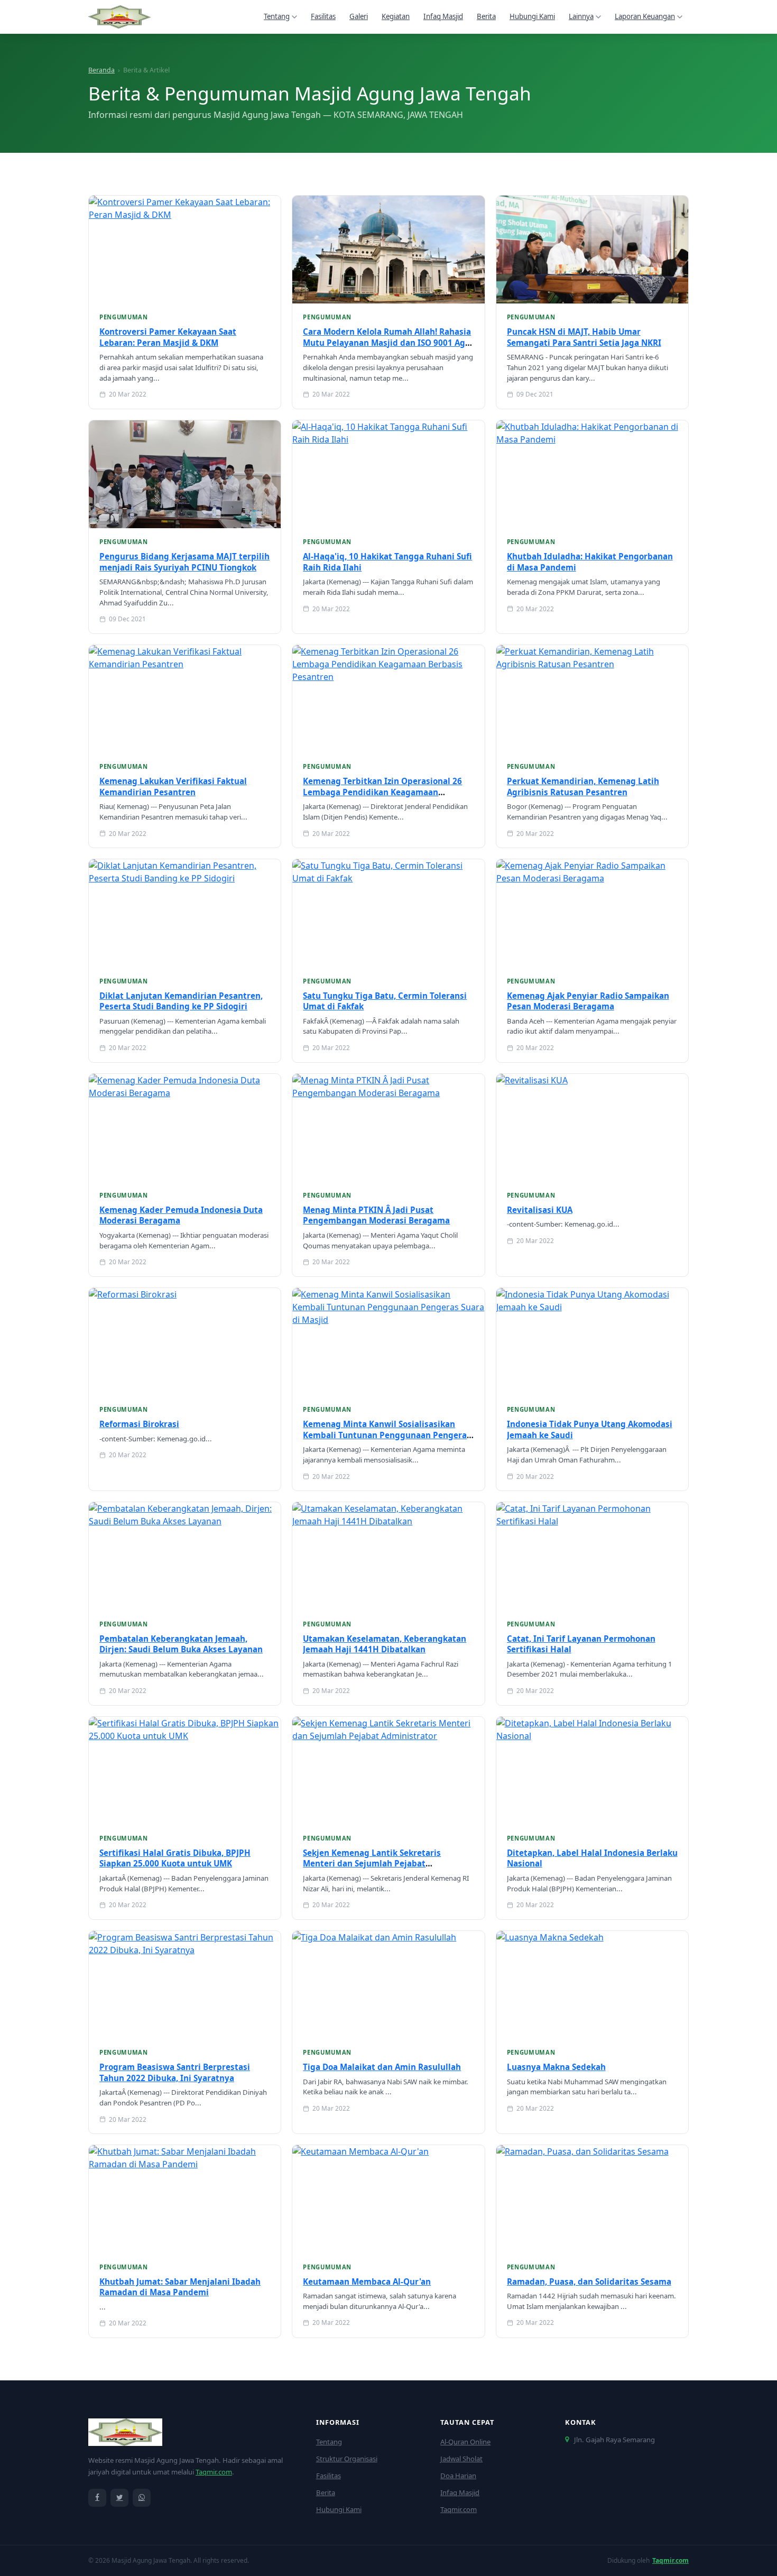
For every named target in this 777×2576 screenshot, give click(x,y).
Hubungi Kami (532, 16)
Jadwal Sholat (461, 2459)
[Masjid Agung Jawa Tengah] (119, 17)
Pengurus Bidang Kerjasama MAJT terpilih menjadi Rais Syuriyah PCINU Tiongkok (184, 562)
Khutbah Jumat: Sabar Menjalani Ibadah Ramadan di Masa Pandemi (180, 2287)
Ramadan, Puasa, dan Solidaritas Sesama (589, 2281)
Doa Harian (458, 2476)
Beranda (101, 70)
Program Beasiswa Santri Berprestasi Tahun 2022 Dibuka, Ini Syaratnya (175, 2072)
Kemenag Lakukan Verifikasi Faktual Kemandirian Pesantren (173, 786)
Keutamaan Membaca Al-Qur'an (367, 2281)
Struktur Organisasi (347, 2459)
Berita (486, 16)
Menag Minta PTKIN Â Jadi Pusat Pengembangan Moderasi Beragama (376, 1215)
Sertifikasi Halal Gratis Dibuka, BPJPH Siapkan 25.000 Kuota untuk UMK (175, 1858)
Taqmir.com (214, 2472)
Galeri (359, 16)
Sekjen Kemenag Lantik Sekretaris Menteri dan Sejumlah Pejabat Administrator (372, 1864)
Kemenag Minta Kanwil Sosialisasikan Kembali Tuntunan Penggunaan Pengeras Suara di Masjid (387, 1435)
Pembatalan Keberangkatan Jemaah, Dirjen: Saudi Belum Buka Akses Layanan (181, 1644)
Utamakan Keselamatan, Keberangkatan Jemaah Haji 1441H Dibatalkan (385, 1644)
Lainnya (581, 16)
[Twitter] (119, 2498)
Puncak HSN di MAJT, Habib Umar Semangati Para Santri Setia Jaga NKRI (584, 337)
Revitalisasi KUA (540, 1210)
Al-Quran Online (465, 2442)
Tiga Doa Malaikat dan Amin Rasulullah (382, 2067)
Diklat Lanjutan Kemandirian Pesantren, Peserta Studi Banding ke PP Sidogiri (181, 1001)
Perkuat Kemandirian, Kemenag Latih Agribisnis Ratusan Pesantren (583, 786)
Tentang (277, 16)
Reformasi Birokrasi (139, 1424)
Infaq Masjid (443, 16)
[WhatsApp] (142, 2498)
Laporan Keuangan (645, 16)
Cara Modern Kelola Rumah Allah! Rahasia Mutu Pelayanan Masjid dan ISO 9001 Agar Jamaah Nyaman (388, 342)
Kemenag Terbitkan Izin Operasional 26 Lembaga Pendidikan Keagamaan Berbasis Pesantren (382, 792)
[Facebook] (97, 2498)
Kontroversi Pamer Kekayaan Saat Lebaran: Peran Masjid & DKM (168, 337)
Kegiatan (396, 16)
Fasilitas (323, 16)
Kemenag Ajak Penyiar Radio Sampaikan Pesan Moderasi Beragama (588, 1001)
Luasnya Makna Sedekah (556, 2067)
